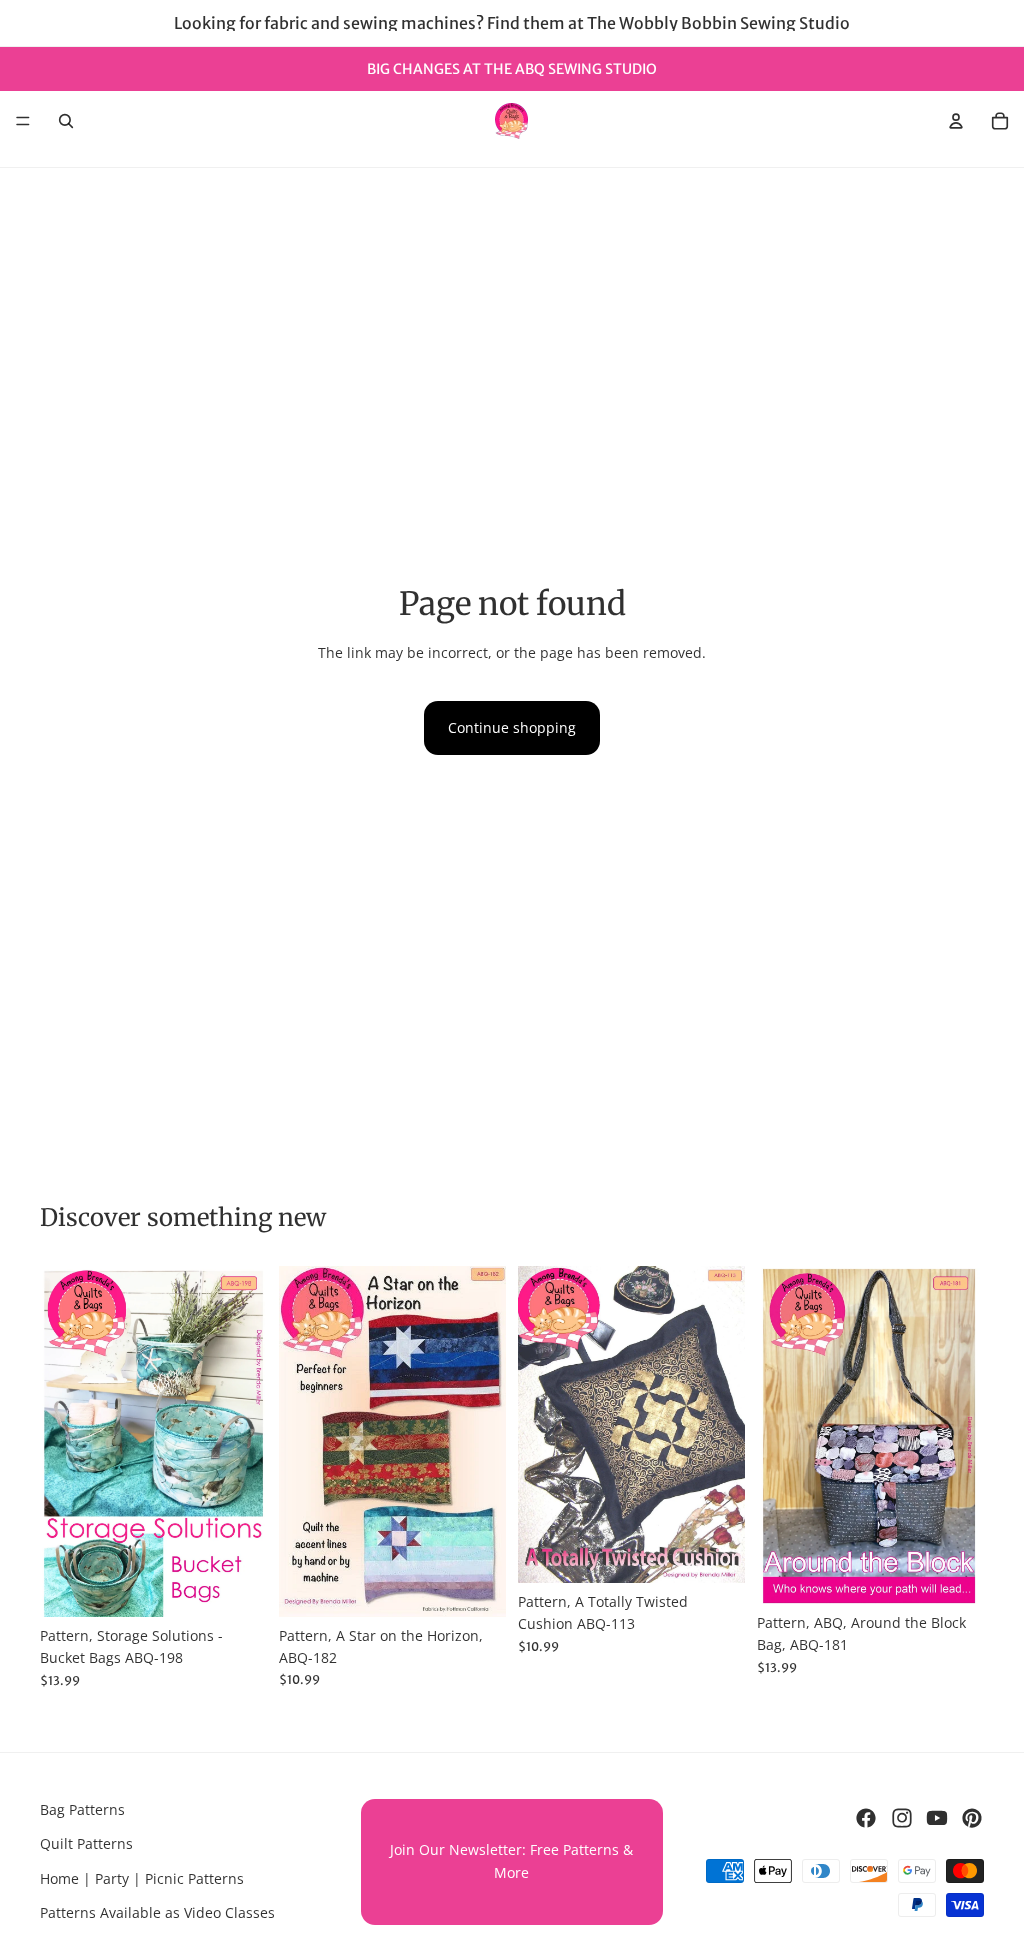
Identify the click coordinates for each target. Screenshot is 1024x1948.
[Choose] (236, 1586)
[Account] (956, 121)
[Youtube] (937, 1818)
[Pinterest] (972, 1818)
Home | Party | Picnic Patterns (142, 1878)
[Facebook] (866, 1818)
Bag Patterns (82, 1809)
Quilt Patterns (86, 1843)
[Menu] (23, 121)
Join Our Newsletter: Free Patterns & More (511, 1860)
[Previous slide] (62, 1441)
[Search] (66, 121)
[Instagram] (902, 1818)
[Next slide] (245, 1441)
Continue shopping (512, 727)
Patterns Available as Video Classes (157, 1912)
